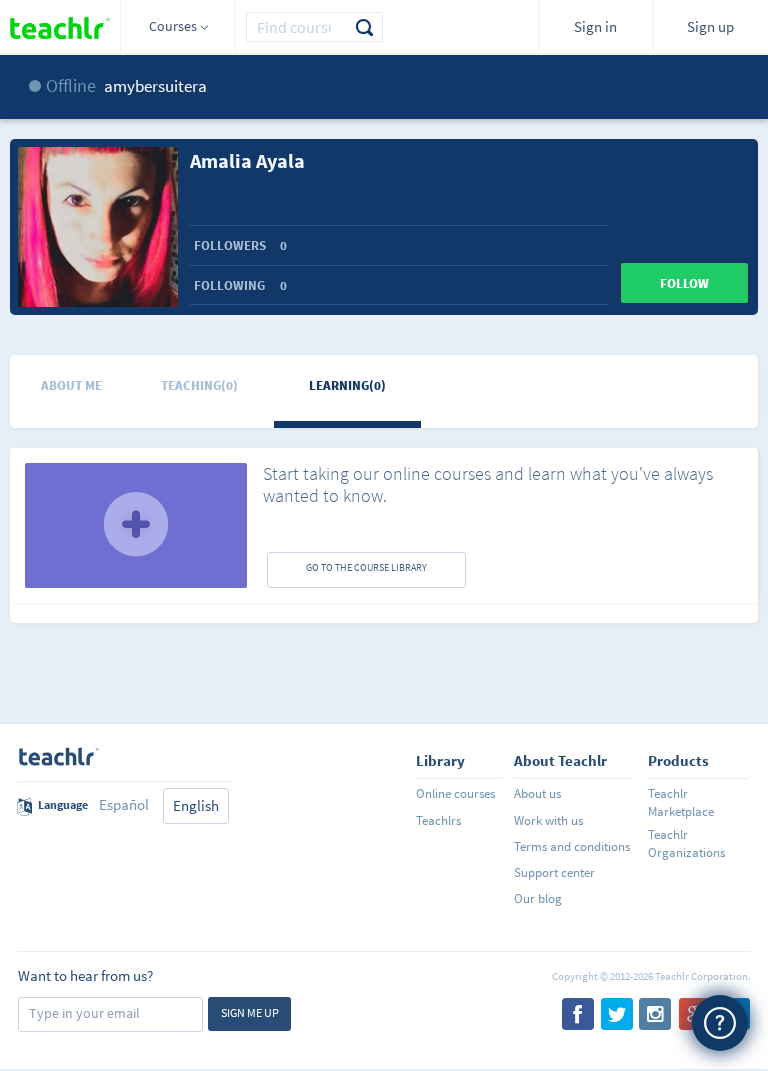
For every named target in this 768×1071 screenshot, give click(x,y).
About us (537, 793)
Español (124, 804)
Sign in (595, 26)
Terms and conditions (572, 846)
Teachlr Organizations (686, 843)
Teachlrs (438, 820)
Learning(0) (347, 385)
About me (71, 385)
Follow (684, 283)
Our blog (538, 898)
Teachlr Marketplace (681, 802)
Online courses (455, 793)
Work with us (548, 820)
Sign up (710, 26)
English (196, 805)
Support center (554, 872)
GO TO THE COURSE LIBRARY (366, 567)
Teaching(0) (199, 385)
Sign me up (250, 1012)
